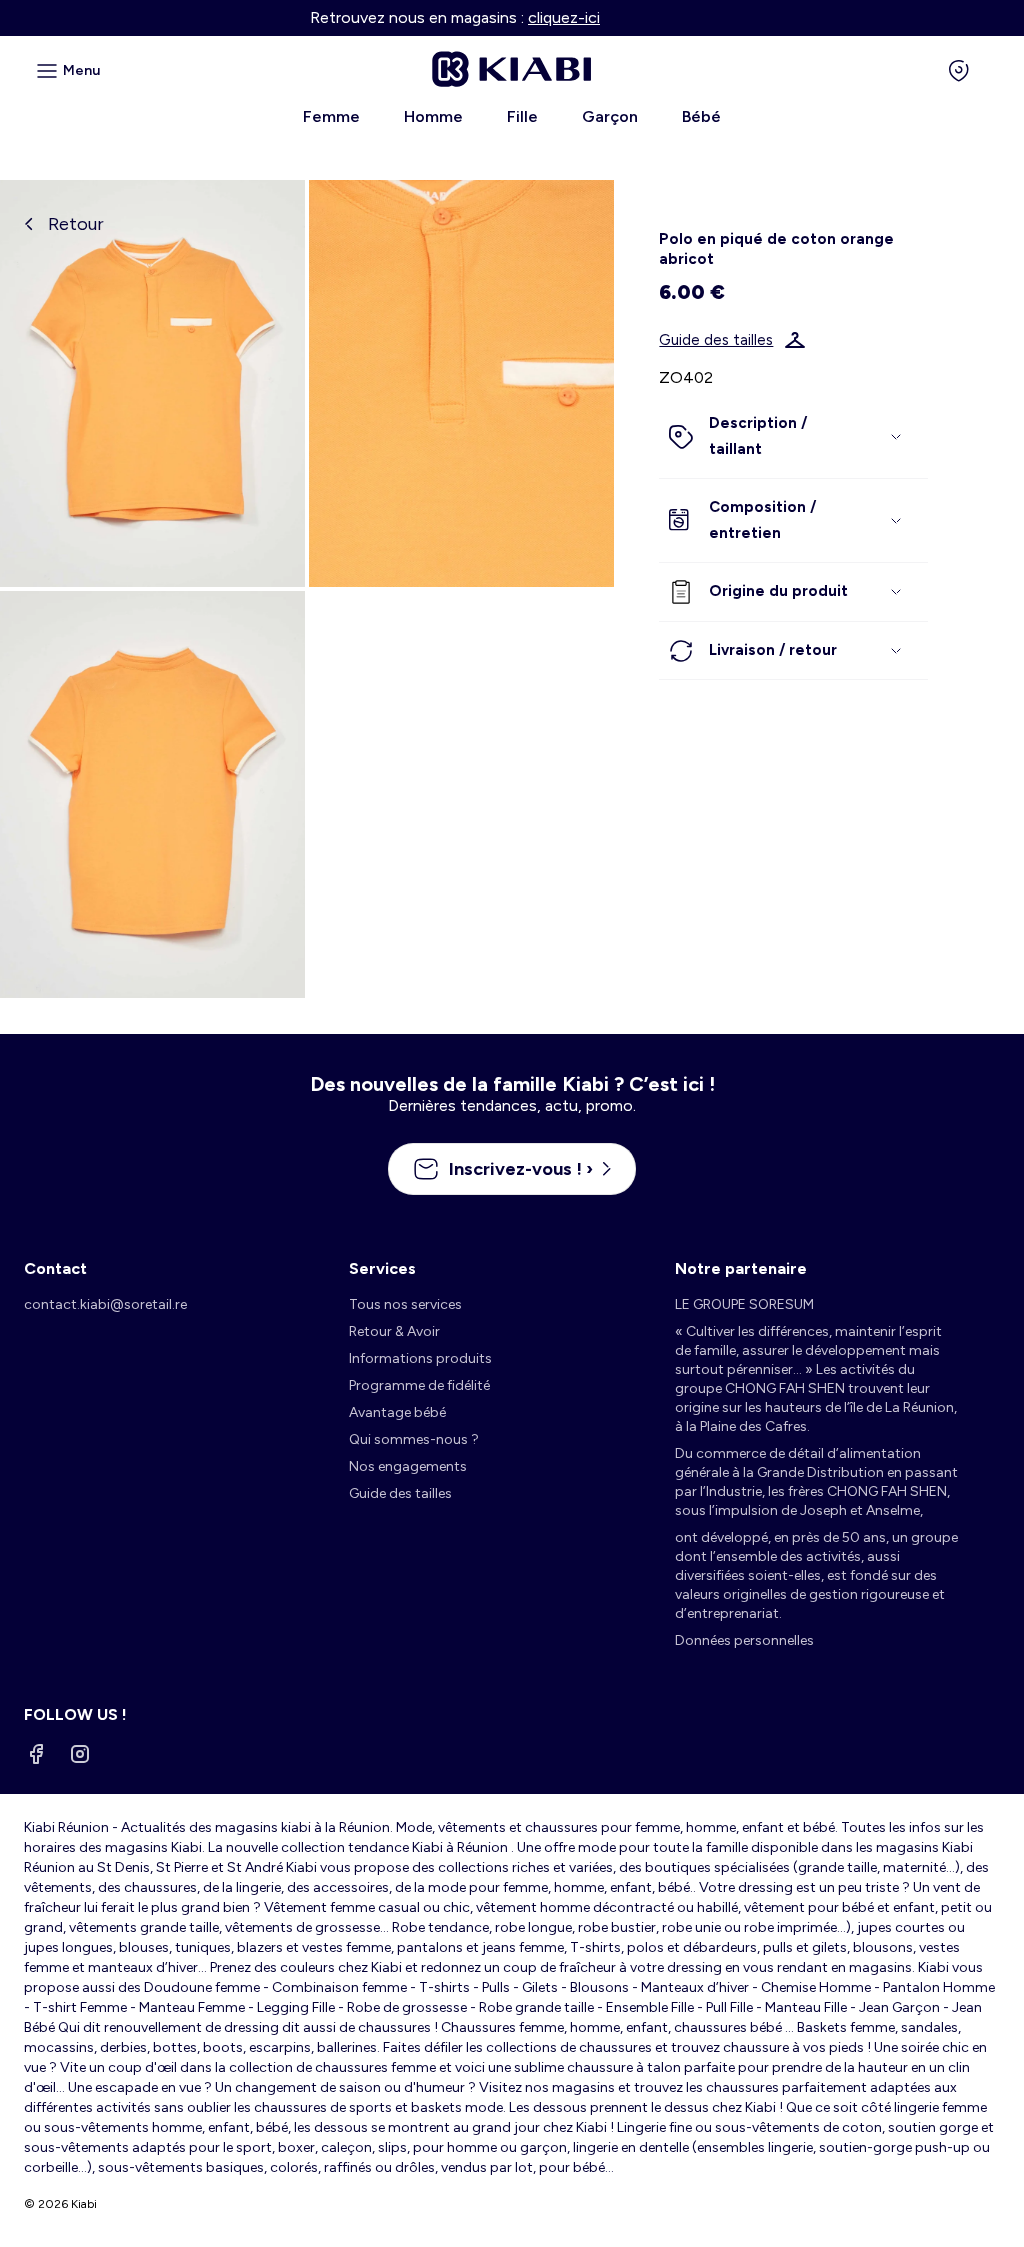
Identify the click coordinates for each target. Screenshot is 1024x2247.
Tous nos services (405, 1304)
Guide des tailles (716, 340)
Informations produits (420, 1358)
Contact (55, 1268)
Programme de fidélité (419, 1385)
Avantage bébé (397, 1412)
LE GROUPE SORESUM (744, 1304)
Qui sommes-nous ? (414, 1439)
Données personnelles (744, 1640)
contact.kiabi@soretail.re (105, 1304)
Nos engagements (408, 1466)
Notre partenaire (741, 1268)
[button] (793, 436)
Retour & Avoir (394, 1331)
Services (382, 1268)
